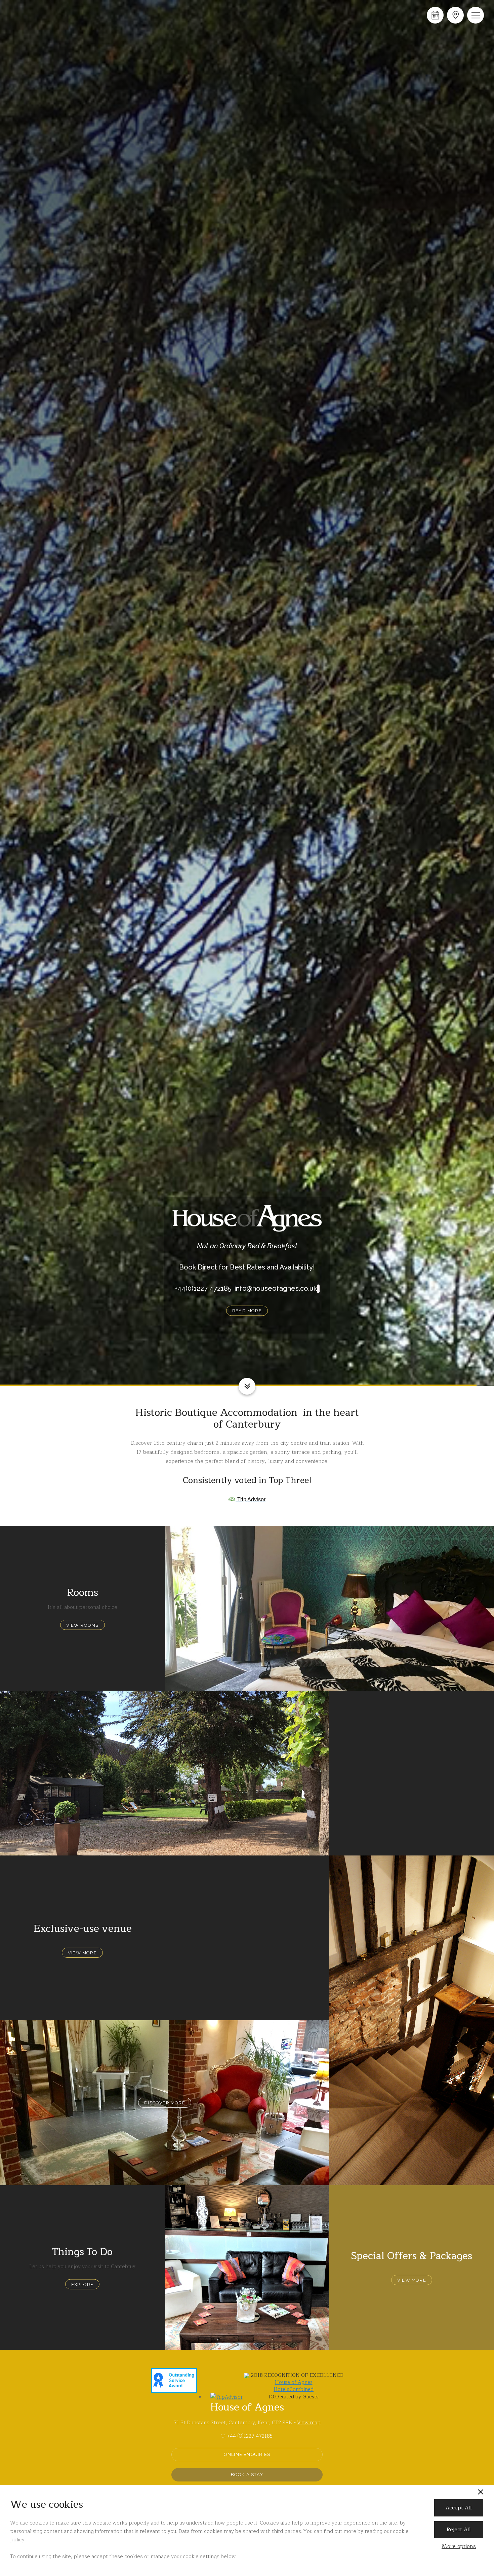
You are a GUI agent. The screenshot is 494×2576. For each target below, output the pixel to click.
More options (459, 2547)
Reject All (459, 2530)
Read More (247, 1313)
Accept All (459, 2508)
